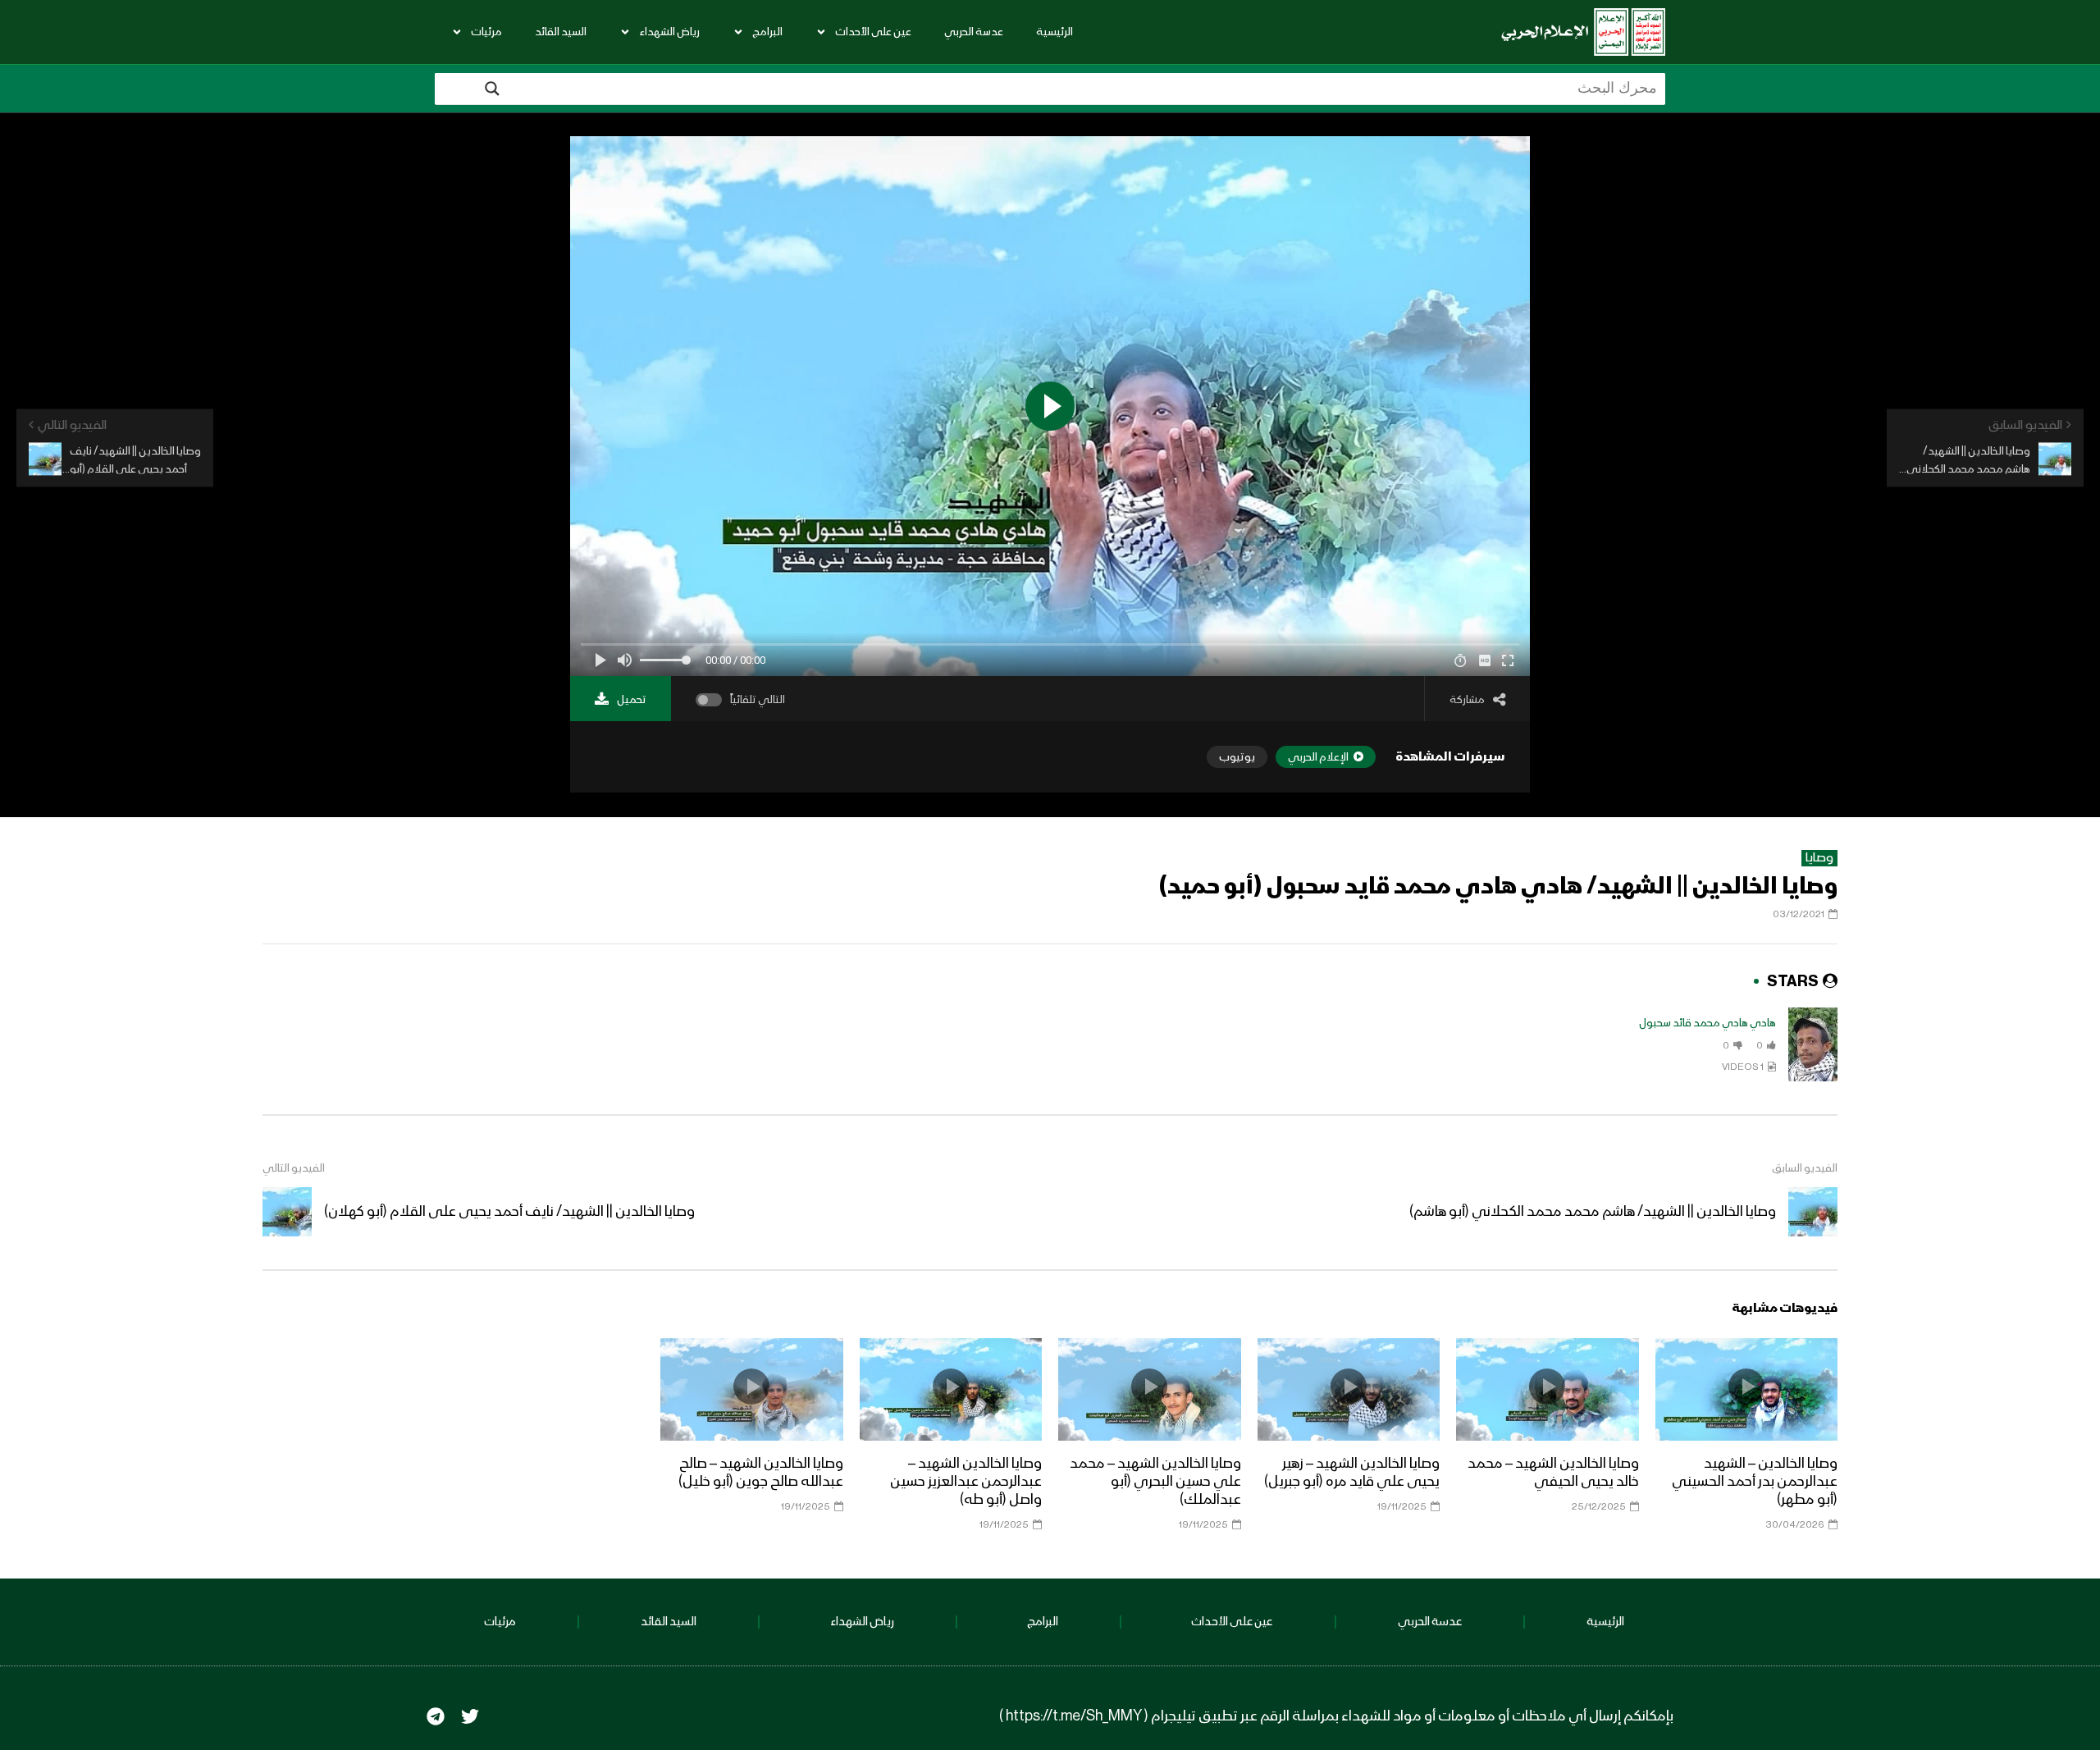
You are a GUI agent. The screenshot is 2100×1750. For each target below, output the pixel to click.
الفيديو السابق (1805, 1168)
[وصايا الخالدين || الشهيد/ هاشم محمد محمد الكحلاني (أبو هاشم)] (1813, 1212)
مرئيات (486, 32)
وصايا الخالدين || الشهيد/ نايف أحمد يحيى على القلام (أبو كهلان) (509, 1212)
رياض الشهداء (669, 32)
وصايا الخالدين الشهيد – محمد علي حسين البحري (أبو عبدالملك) (1155, 1482)
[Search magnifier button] (492, 89)
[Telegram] (436, 1716)
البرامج (767, 32)
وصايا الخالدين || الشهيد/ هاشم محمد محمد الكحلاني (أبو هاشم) (1593, 1212)
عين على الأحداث (873, 32)
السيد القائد (561, 32)
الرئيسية (1055, 32)
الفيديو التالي (294, 1168)
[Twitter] (470, 1716)
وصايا (1819, 858)
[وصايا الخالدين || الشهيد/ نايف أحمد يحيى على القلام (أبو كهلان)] (287, 1212)
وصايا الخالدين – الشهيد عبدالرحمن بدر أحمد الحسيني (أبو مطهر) (1755, 1482)
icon (1746, 1387)
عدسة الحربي (974, 32)
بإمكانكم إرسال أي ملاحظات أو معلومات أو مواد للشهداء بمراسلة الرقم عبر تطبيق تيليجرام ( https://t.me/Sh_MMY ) (1336, 1716)
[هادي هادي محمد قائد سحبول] (1813, 1044)
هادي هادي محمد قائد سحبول (1707, 1023)
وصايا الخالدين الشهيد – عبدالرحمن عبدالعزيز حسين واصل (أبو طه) (966, 1482)
